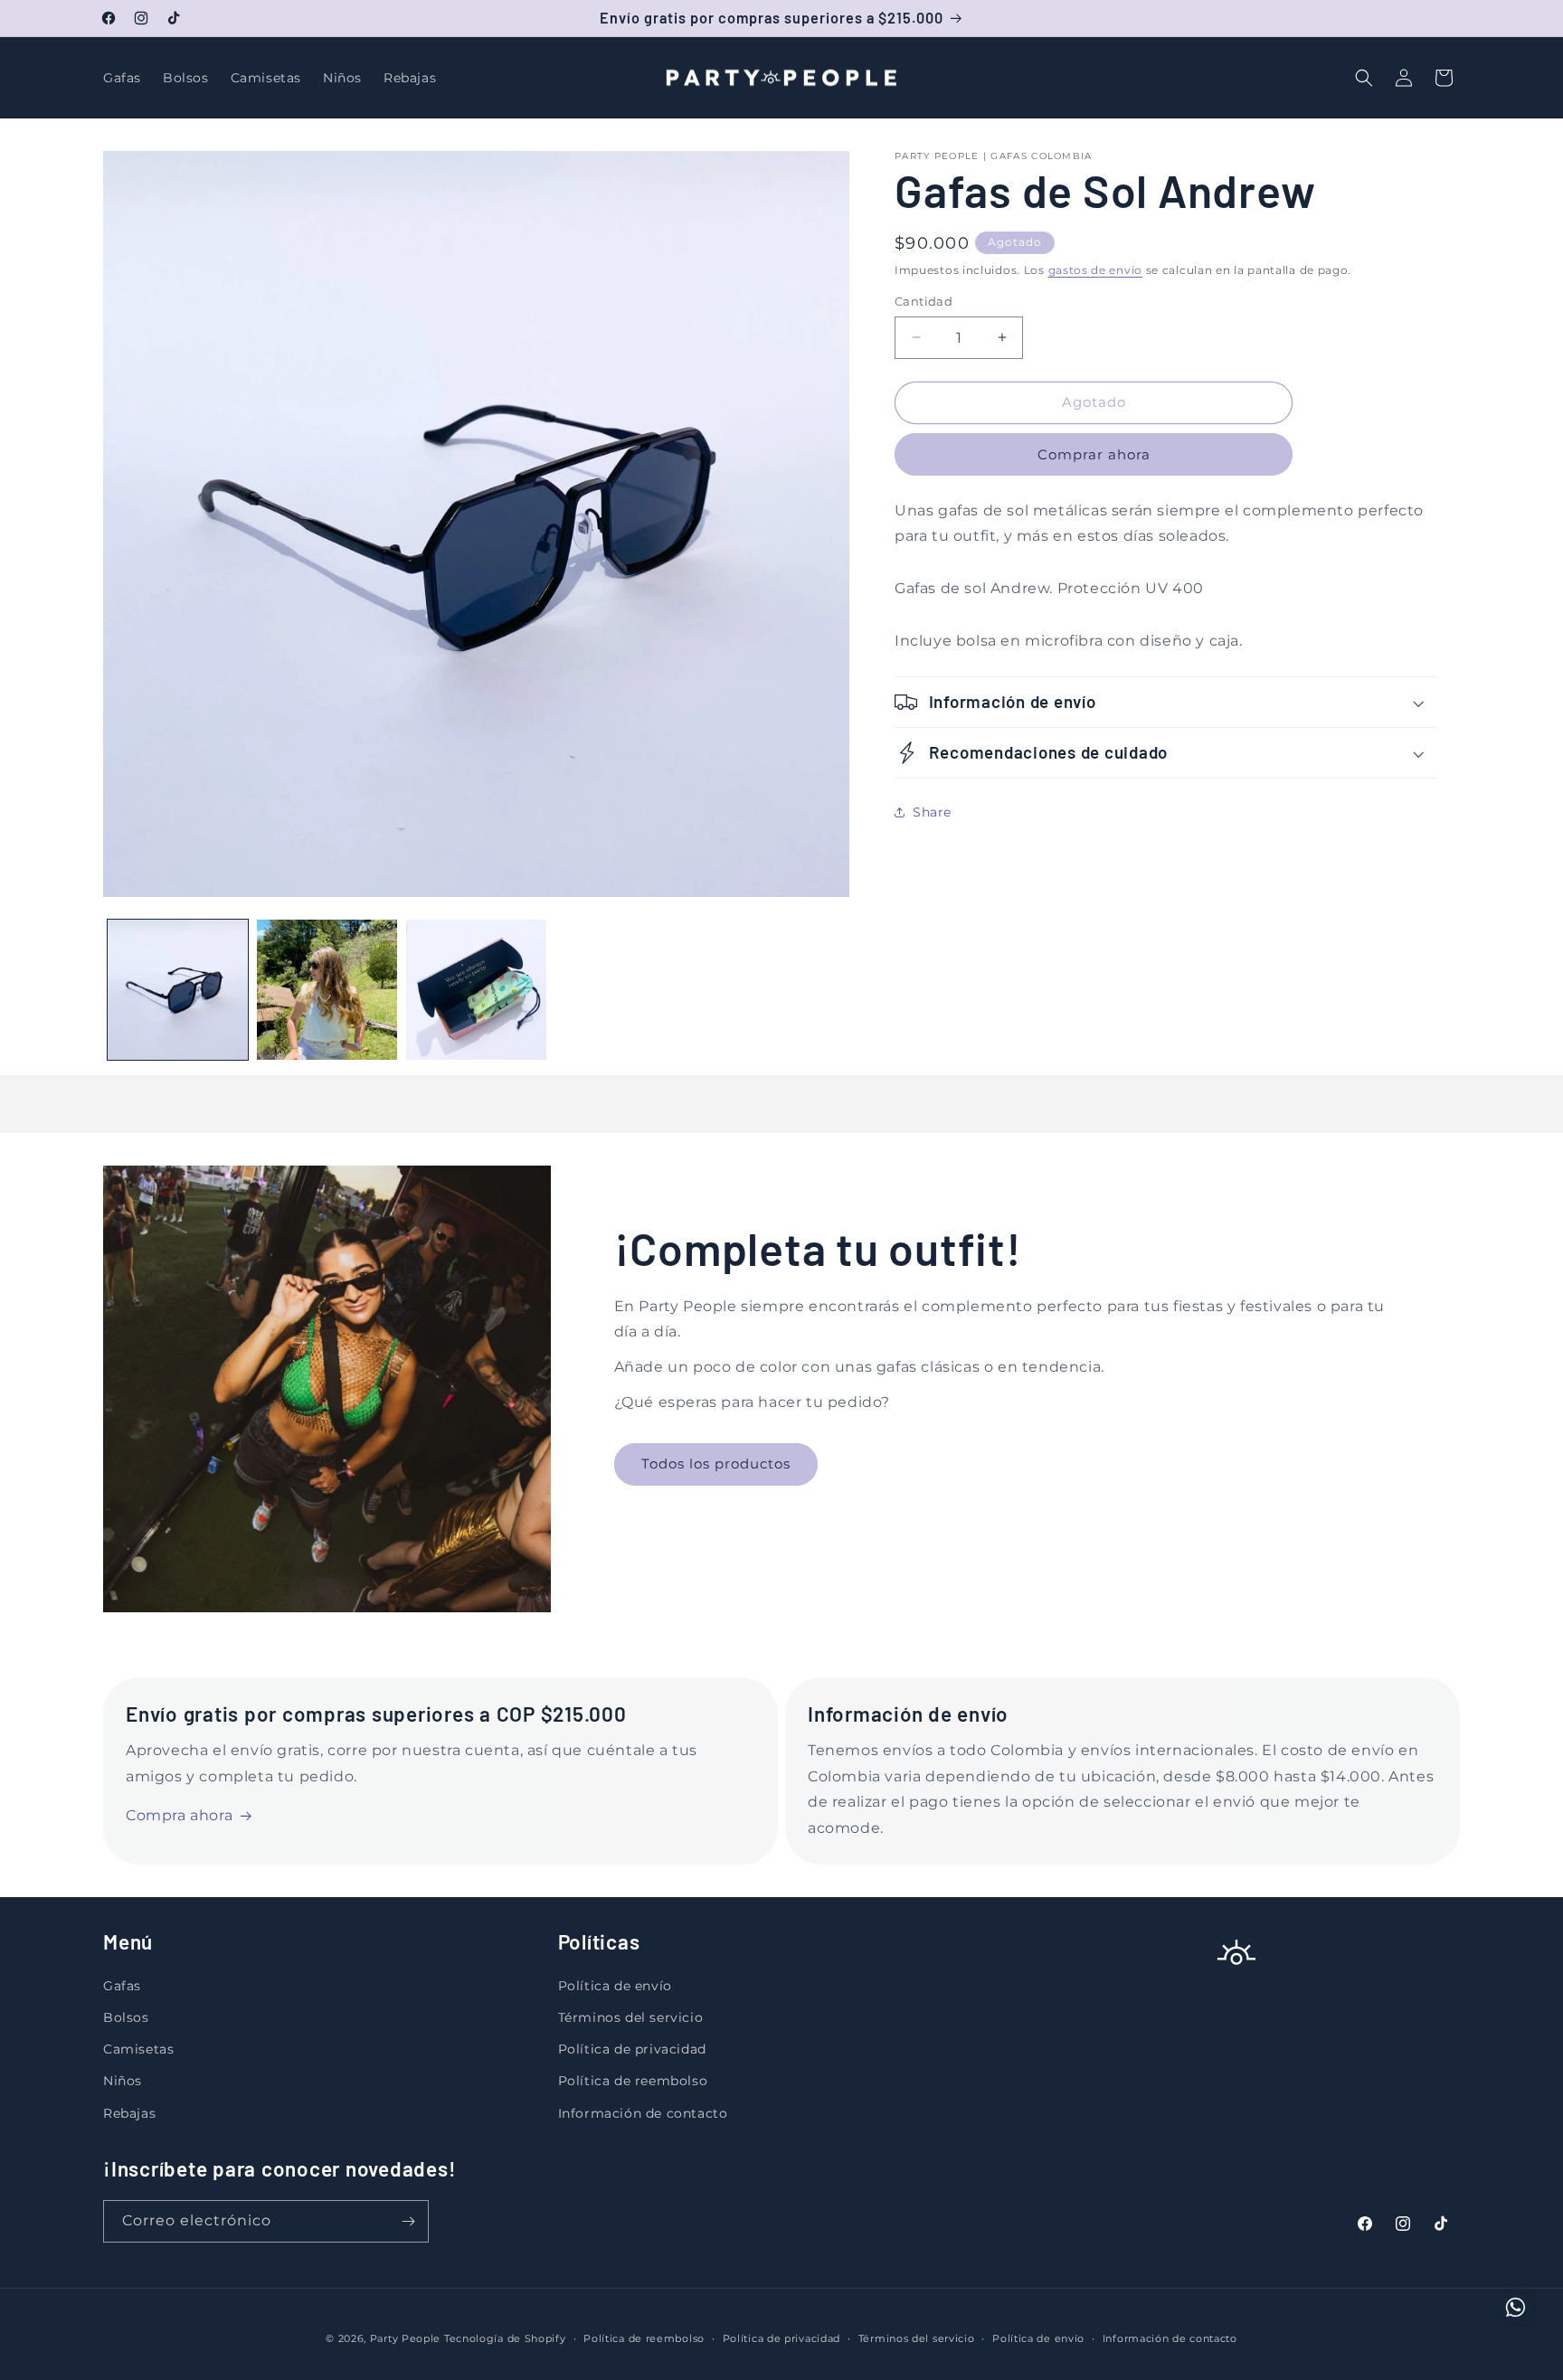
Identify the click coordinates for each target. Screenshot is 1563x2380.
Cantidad (924, 301)
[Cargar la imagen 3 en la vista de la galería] (476, 990)
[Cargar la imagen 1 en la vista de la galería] (178, 990)
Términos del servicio (631, 2017)
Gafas (122, 1986)
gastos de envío (1096, 270)
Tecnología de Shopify (505, 2338)
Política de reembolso (633, 2081)
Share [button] (932, 812)
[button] (1364, 78)
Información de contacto (643, 2113)
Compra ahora (179, 1815)
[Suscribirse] (408, 2221)
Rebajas (129, 2113)
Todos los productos (716, 1464)
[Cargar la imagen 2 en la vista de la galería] (327, 990)
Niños (123, 2081)
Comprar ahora (1094, 454)
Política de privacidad (632, 2049)
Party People (405, 2338)
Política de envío (615, 1986)
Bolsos (126, 2017)
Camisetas (138, 2049)
